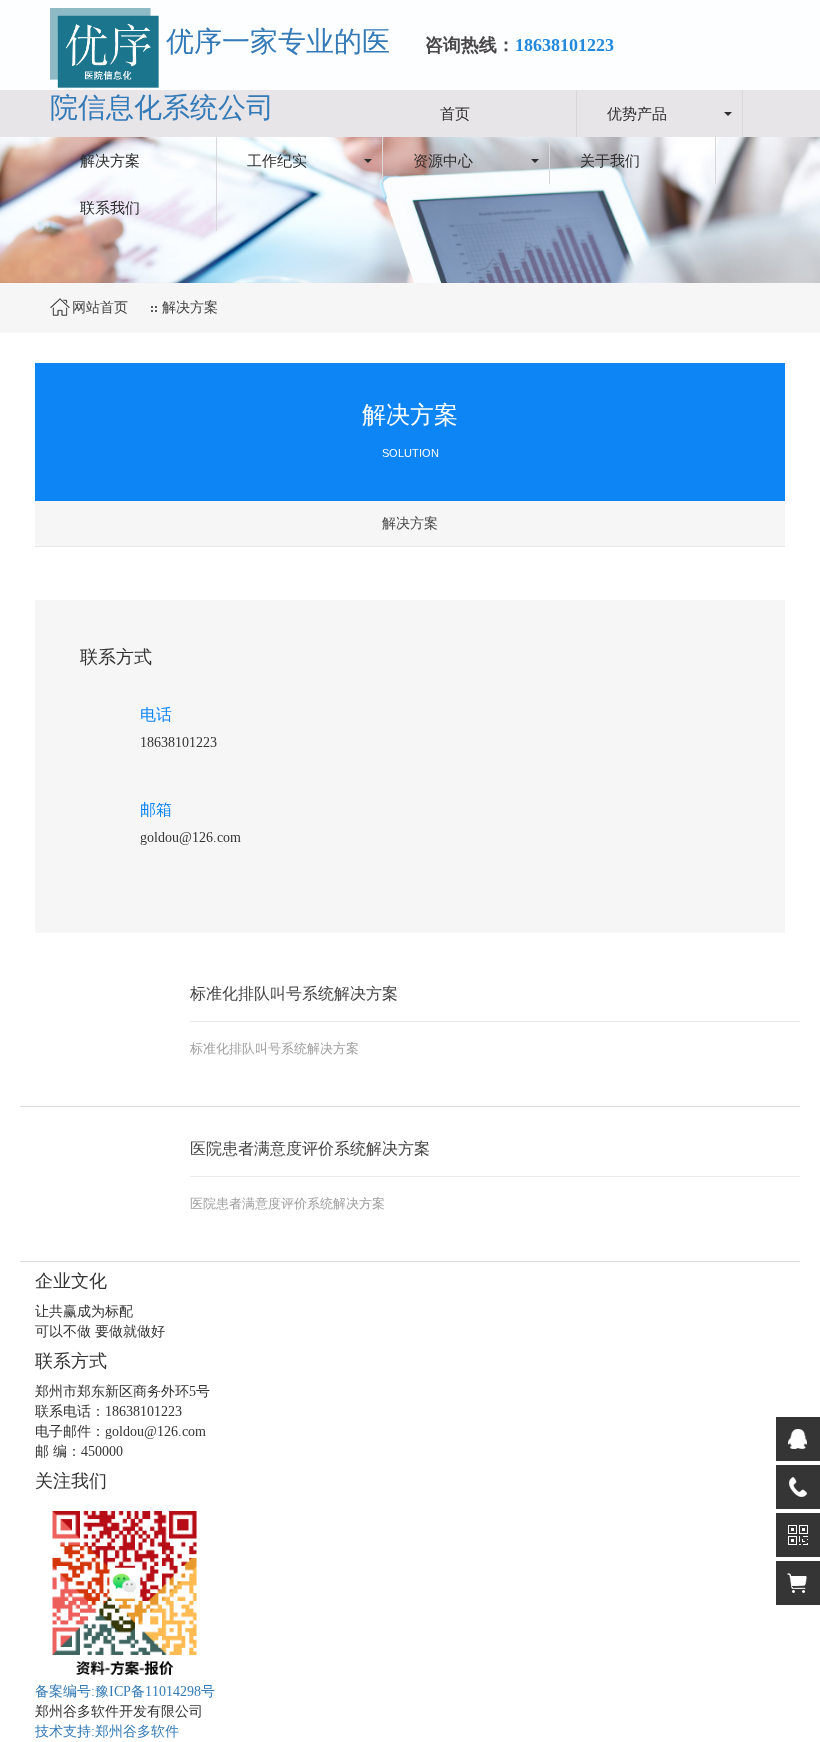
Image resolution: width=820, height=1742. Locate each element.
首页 (455, 113)
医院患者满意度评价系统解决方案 (310, 1148)
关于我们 (610, 160)
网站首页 (100, 307)
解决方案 (110, 160)
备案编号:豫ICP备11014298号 (125, 1691)
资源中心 (443, 160)
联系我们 (110, 207)
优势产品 (637, 113)
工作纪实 (277, 160)
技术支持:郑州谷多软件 (107, 1731)
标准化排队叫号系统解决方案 (294, 993)
